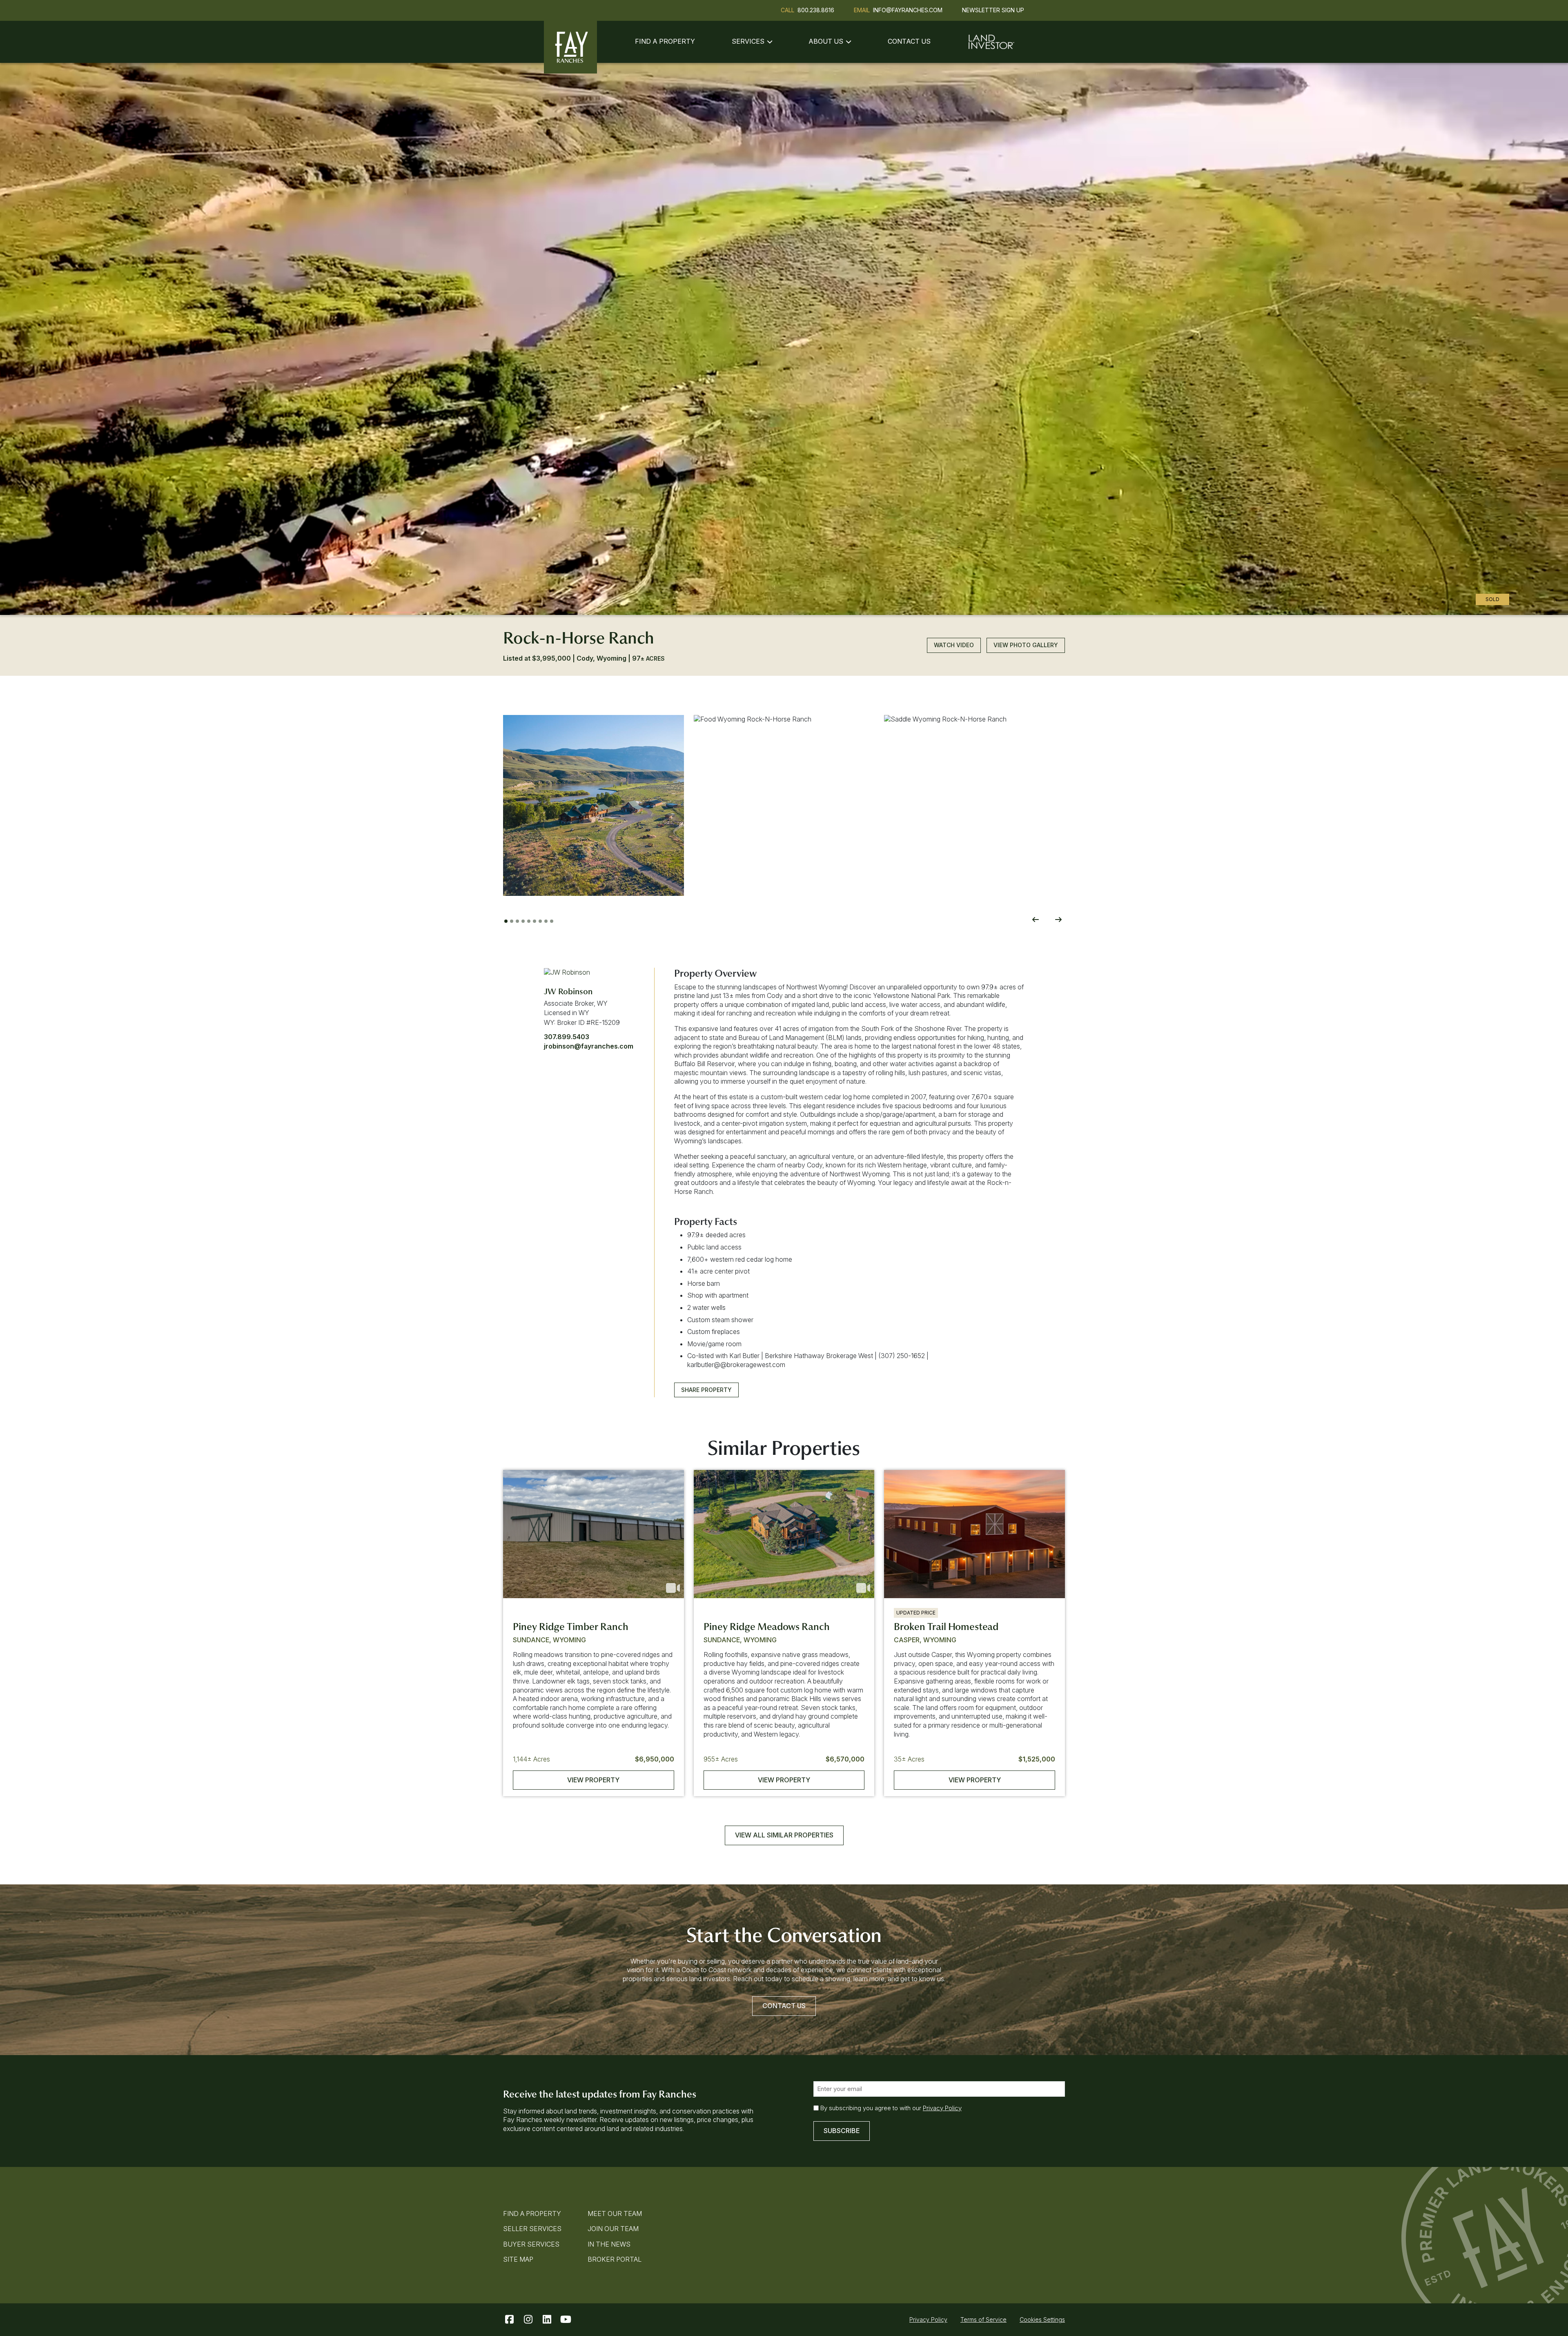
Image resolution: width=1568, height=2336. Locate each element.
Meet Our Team (615, 2214)
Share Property (706, 1390)
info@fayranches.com (908, 10)
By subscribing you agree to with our (891, 2108)
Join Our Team (613, 2229)
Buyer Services (531, 2244)
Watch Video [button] (954, 645)
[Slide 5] (529, 921)
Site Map (518, 2259)
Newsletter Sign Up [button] (993, 10)
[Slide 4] (523, 921)
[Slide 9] (552, 921)
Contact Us (909, 41)
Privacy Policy (942, 2108)
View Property (593, 1780)
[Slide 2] (512, 921)
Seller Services (532, 2229)
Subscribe (842, 2131)
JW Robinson (568, 991)
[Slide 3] (517, 921)
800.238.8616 (816, 10)
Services (748, 41)
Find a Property (665, 41)
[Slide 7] (540, 921)
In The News (609, 2244)
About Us (826, 41)
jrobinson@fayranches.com (589, 1046)
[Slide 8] (546, 921)
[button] (594, 805)
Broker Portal (615, 2259)
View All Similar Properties (784, 1835)
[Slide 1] (506, 921)
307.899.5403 (567, 1037)
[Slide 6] (535, 921)
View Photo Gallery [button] (1026, 645)
